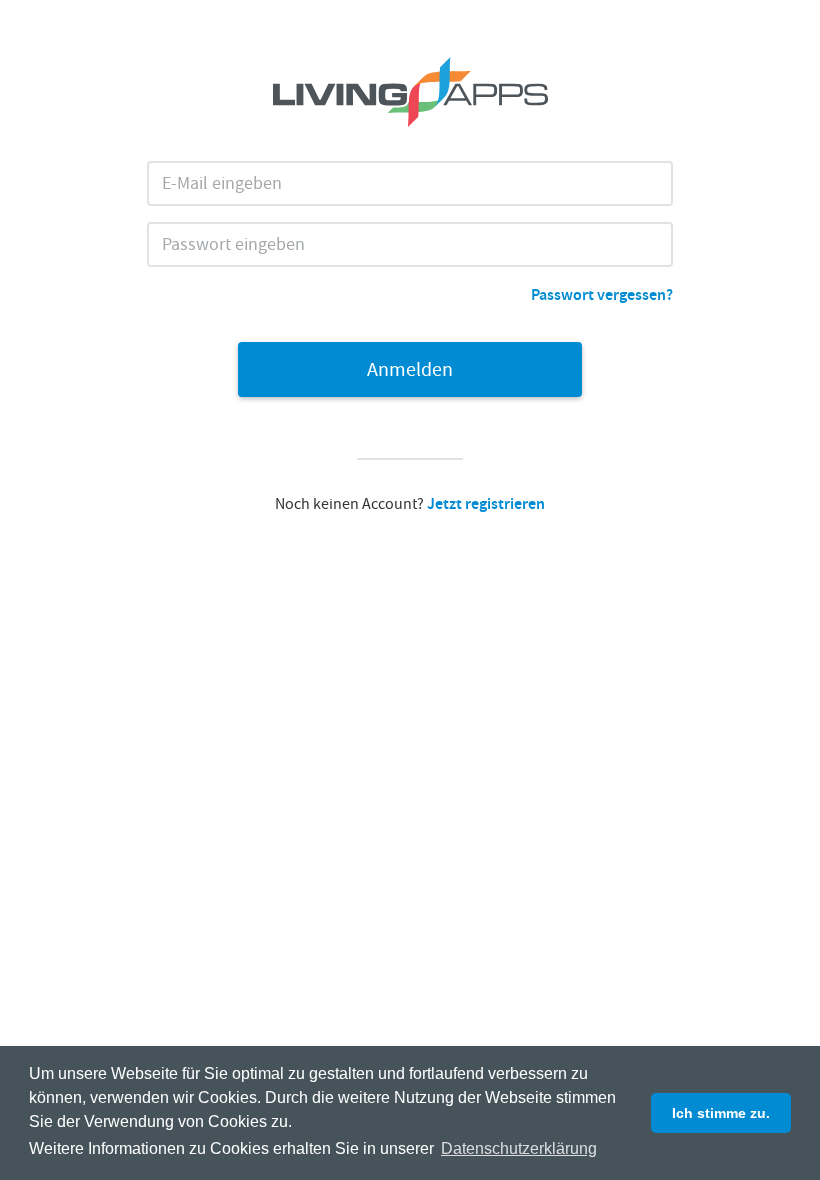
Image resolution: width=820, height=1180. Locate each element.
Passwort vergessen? (602, 296)
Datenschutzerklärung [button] (519, 1148)
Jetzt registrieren (486, 505)
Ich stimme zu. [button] (721, 1113)
